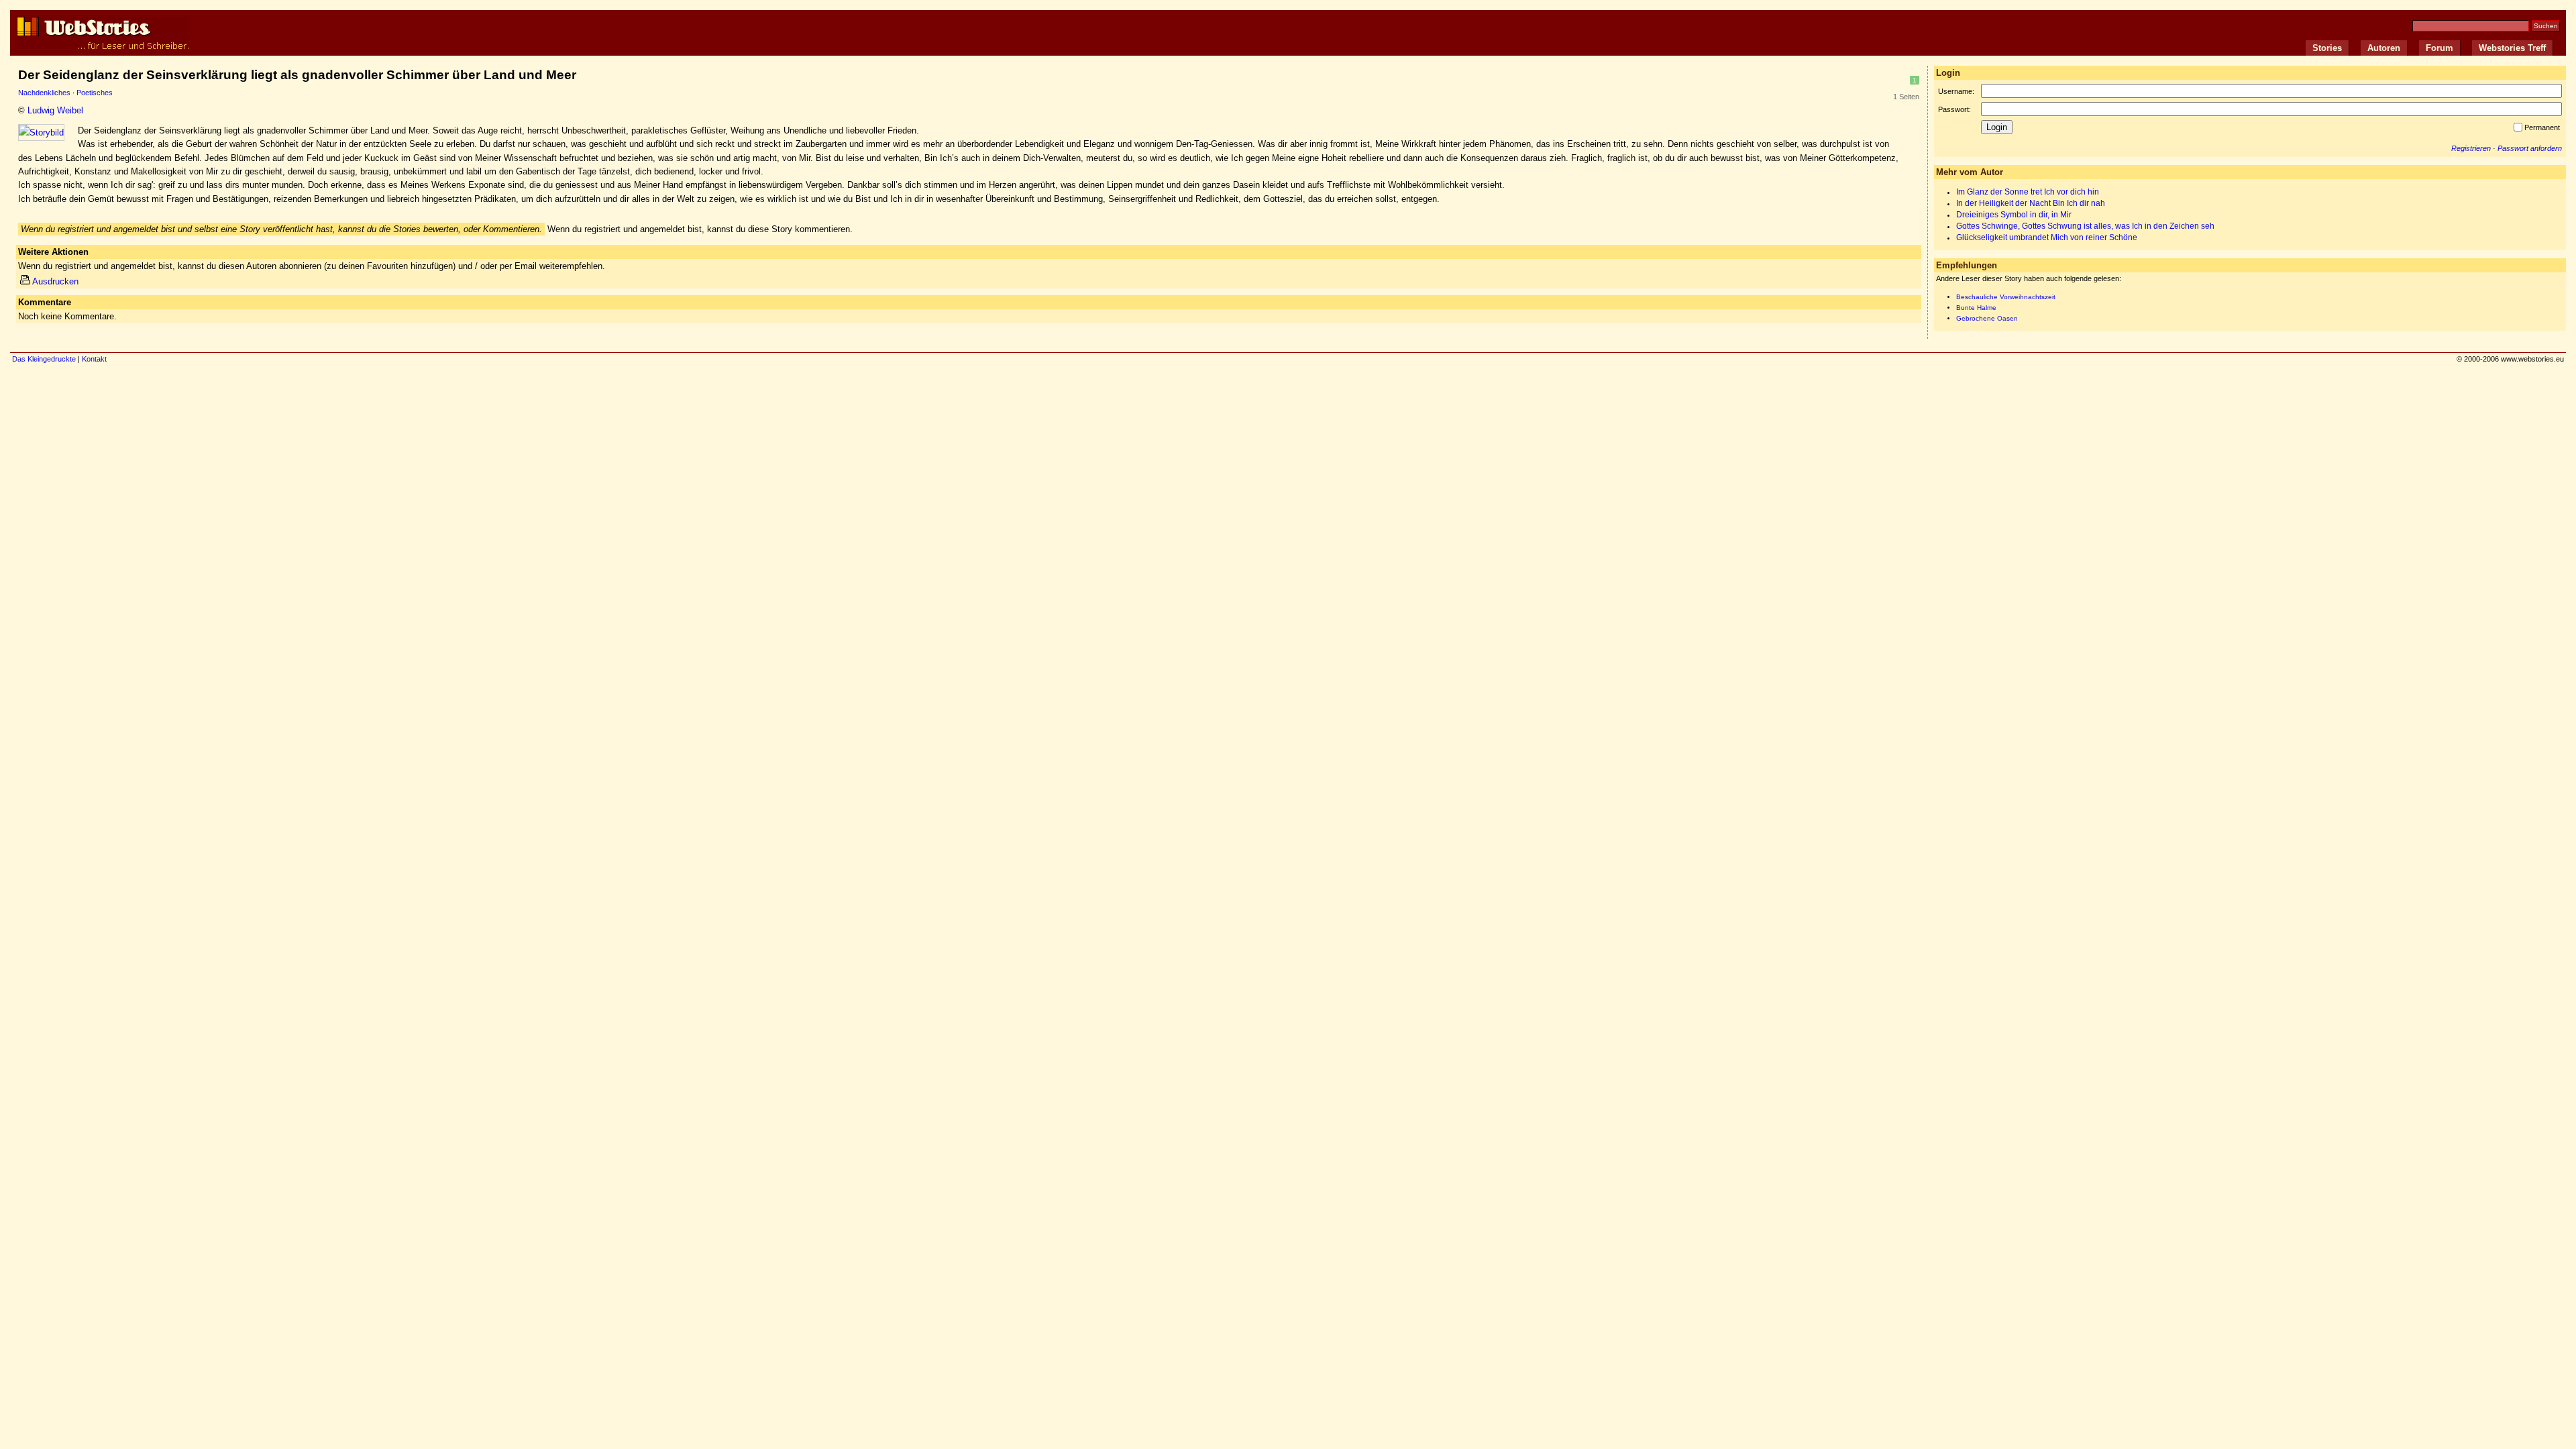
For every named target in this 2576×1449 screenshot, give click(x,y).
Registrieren (2471, 148)
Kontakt (94, 359)
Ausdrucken (55, 281)
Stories (2327, 48)
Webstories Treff (2512, 48)
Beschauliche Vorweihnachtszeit (2006, 297)
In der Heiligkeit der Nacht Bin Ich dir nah (2031, 203)
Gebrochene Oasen (1987, 318)
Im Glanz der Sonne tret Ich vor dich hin (2028, 192)
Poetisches (95, 93)
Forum (2439, 48)
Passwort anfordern (2530, 148)
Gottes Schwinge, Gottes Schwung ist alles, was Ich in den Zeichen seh (2085, 226)
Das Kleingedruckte (44, 359)
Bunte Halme (1976, 308)
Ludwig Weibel (55, 110)
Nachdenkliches (44, 93)
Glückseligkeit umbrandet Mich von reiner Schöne (2047, 237)
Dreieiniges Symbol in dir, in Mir (2014, 215)
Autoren (2384, 48)
